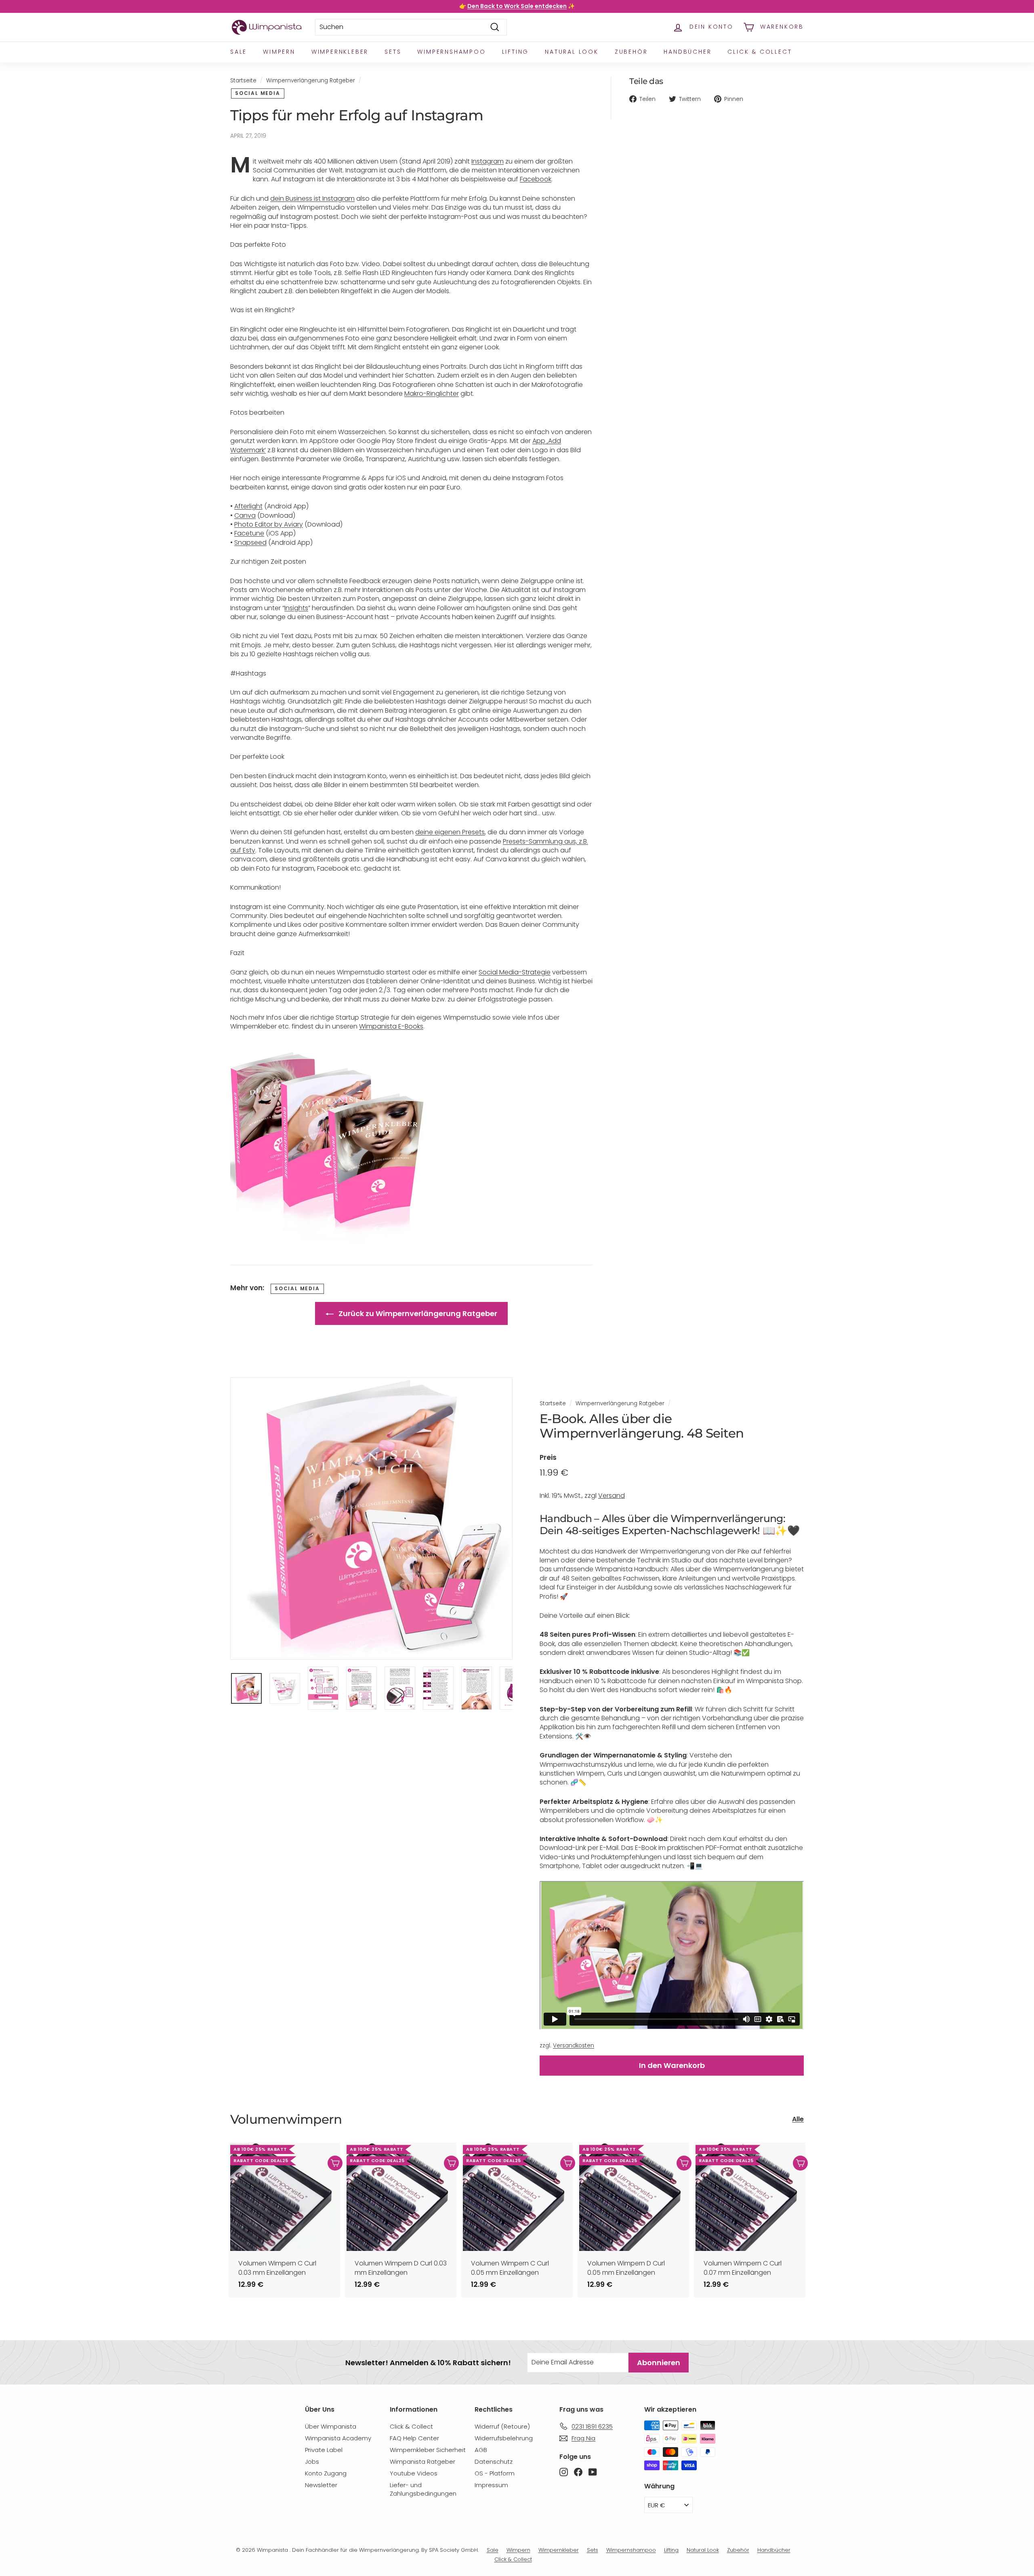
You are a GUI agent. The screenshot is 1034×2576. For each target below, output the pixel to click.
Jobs (312, 2462)
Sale (239, 52)
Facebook (536, 179)
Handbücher (687, 52)
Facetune (249, 533)
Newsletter (321, 2485)
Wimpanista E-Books (391, 1026)
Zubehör (631, 52)
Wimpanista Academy (338, 2438)
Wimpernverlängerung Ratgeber (311, 81)
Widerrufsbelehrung (504, 2438)
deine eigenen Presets (450, 832)
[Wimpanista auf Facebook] (578, 2472)
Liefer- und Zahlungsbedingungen (423, 2489)
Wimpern (279, 52)
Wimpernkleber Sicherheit (428, 2450)
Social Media (258, 93)
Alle (798, 2119)
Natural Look (572, 52)
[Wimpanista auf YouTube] (593, 2472)
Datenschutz (494, 2462)
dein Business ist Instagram (312, 198)
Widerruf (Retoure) (502, 2426)
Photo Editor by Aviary (269, 524)
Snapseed (250, 543)
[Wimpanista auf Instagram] (564, 2472)
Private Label (324, 2450)
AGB (481, 2450)
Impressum (491, 2485)
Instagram (488, 161)
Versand (612, 1496)
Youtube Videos (414, 2473)
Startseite (243, 81)
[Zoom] (371, 1519)
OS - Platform (495, 2473)
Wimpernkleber (340, 52)
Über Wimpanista (331, 2426)
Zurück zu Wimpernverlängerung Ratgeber (417, 1313)
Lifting (516, 52)
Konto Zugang (326, 2473)
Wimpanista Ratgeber (422, 2462)
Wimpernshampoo (451, 52)
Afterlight (248, 506)
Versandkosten (574, 2046)
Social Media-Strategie (515, 972)
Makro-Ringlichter (432, 394)
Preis (548, 1458)
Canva (245, 515)
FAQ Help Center (414, 2438)
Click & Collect (760, 52)
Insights (296, 608)
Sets (393, 52)
